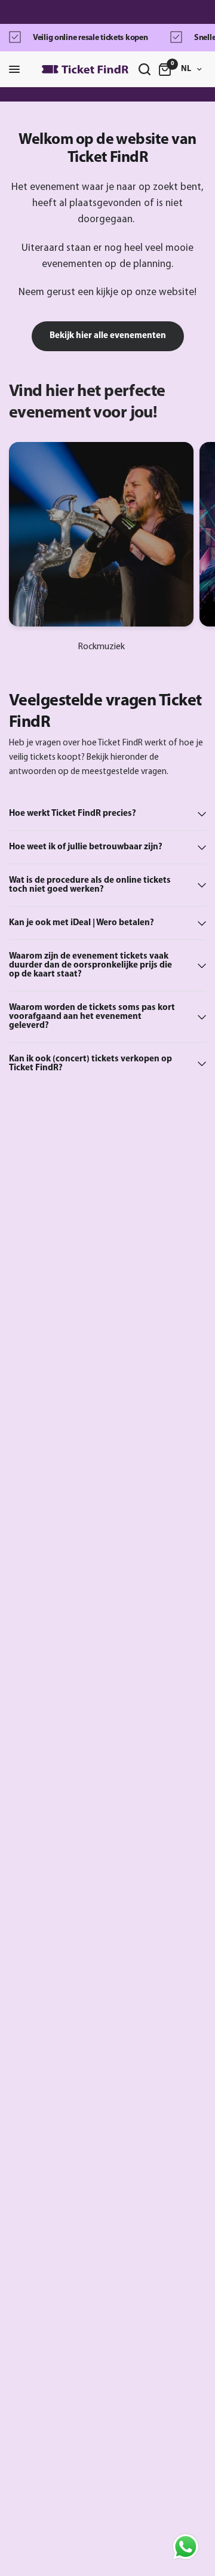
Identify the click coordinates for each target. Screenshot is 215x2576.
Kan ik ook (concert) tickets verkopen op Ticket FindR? (90, 1064)
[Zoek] (145, 69)
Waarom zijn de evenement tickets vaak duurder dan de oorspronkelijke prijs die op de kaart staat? (90, 965)
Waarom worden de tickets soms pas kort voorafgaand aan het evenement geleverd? (92, 1017)
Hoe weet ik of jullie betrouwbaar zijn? (86, 847)
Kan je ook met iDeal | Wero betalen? (82, 923)
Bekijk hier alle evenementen (108, 336)
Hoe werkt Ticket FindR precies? (73, 814)
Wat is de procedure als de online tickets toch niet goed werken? (90, 885)
